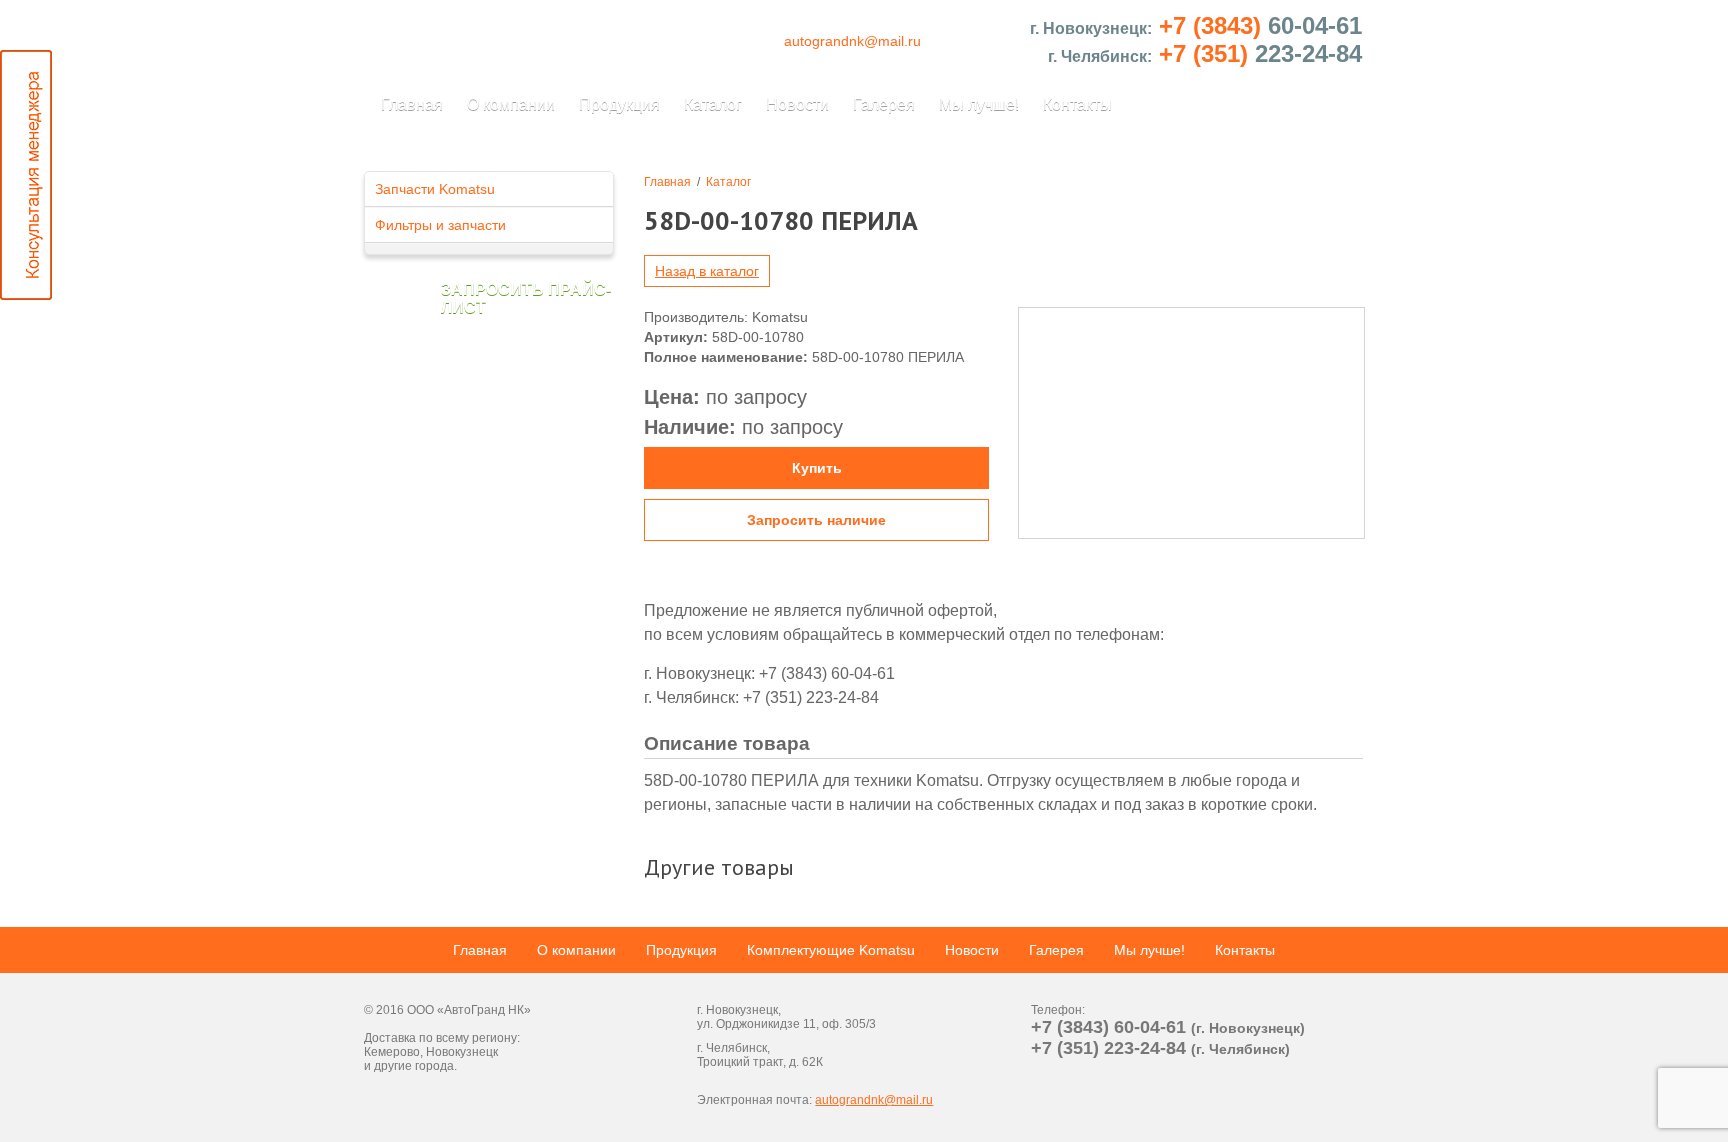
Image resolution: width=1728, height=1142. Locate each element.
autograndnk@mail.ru (852, 41)
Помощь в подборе (1702, 175)
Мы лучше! (979, 104)
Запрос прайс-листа (1702, 967)
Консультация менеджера (26, 175)
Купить (817, 468)
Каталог (713, 104)
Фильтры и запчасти (440, 225)
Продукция (619, 104)
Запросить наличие (816, 520)
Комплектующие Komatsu (831, 950)
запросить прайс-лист (526, 298)
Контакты (1077, 104)
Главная (412, 104)
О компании (511, 104)
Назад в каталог (707, 271)
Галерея (884, 104)
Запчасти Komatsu (435, 189)
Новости (797, 104)
